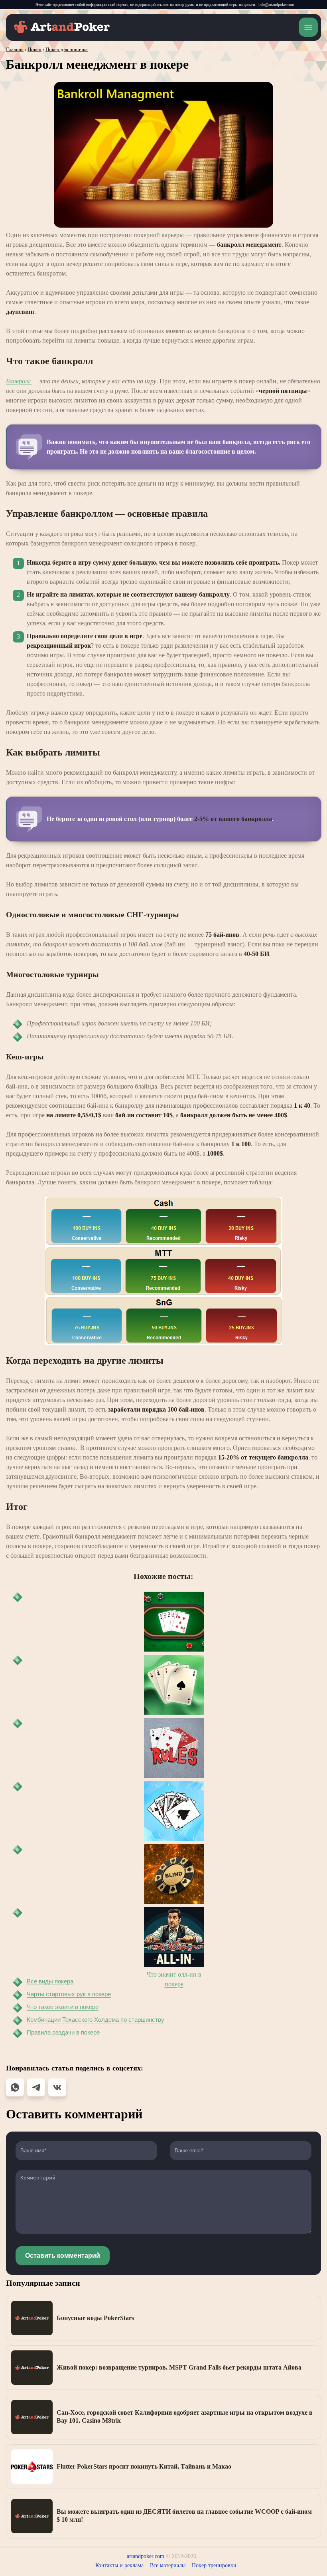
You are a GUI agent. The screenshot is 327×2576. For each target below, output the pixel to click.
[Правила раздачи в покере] (174, 1748)
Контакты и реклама (119, 2565)
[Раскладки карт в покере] (174, 1685)
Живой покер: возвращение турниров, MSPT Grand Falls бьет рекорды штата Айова (179, 2367)
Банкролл (19, 381)
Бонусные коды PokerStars (95, 2318)
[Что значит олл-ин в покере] (174, 1937)
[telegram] (36, 2087)
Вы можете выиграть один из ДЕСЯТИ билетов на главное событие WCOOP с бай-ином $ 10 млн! (184, 2516)
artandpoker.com (146, 2556)
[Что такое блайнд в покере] (174, 1874)
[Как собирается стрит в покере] (174, 1622)
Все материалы (168, 2565)
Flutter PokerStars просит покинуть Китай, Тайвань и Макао (144, 2466)
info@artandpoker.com (276, 5)
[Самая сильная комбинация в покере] (174, 1811)
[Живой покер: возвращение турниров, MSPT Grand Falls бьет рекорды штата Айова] (32, 2368)
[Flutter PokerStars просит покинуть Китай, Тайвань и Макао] (32, 2467)
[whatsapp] (15, 2087)
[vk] (57, 2087)
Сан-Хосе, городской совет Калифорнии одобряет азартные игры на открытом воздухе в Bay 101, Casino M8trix (185, 2416)
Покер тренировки (214, 2565)
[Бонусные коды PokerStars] (32, 2318)
